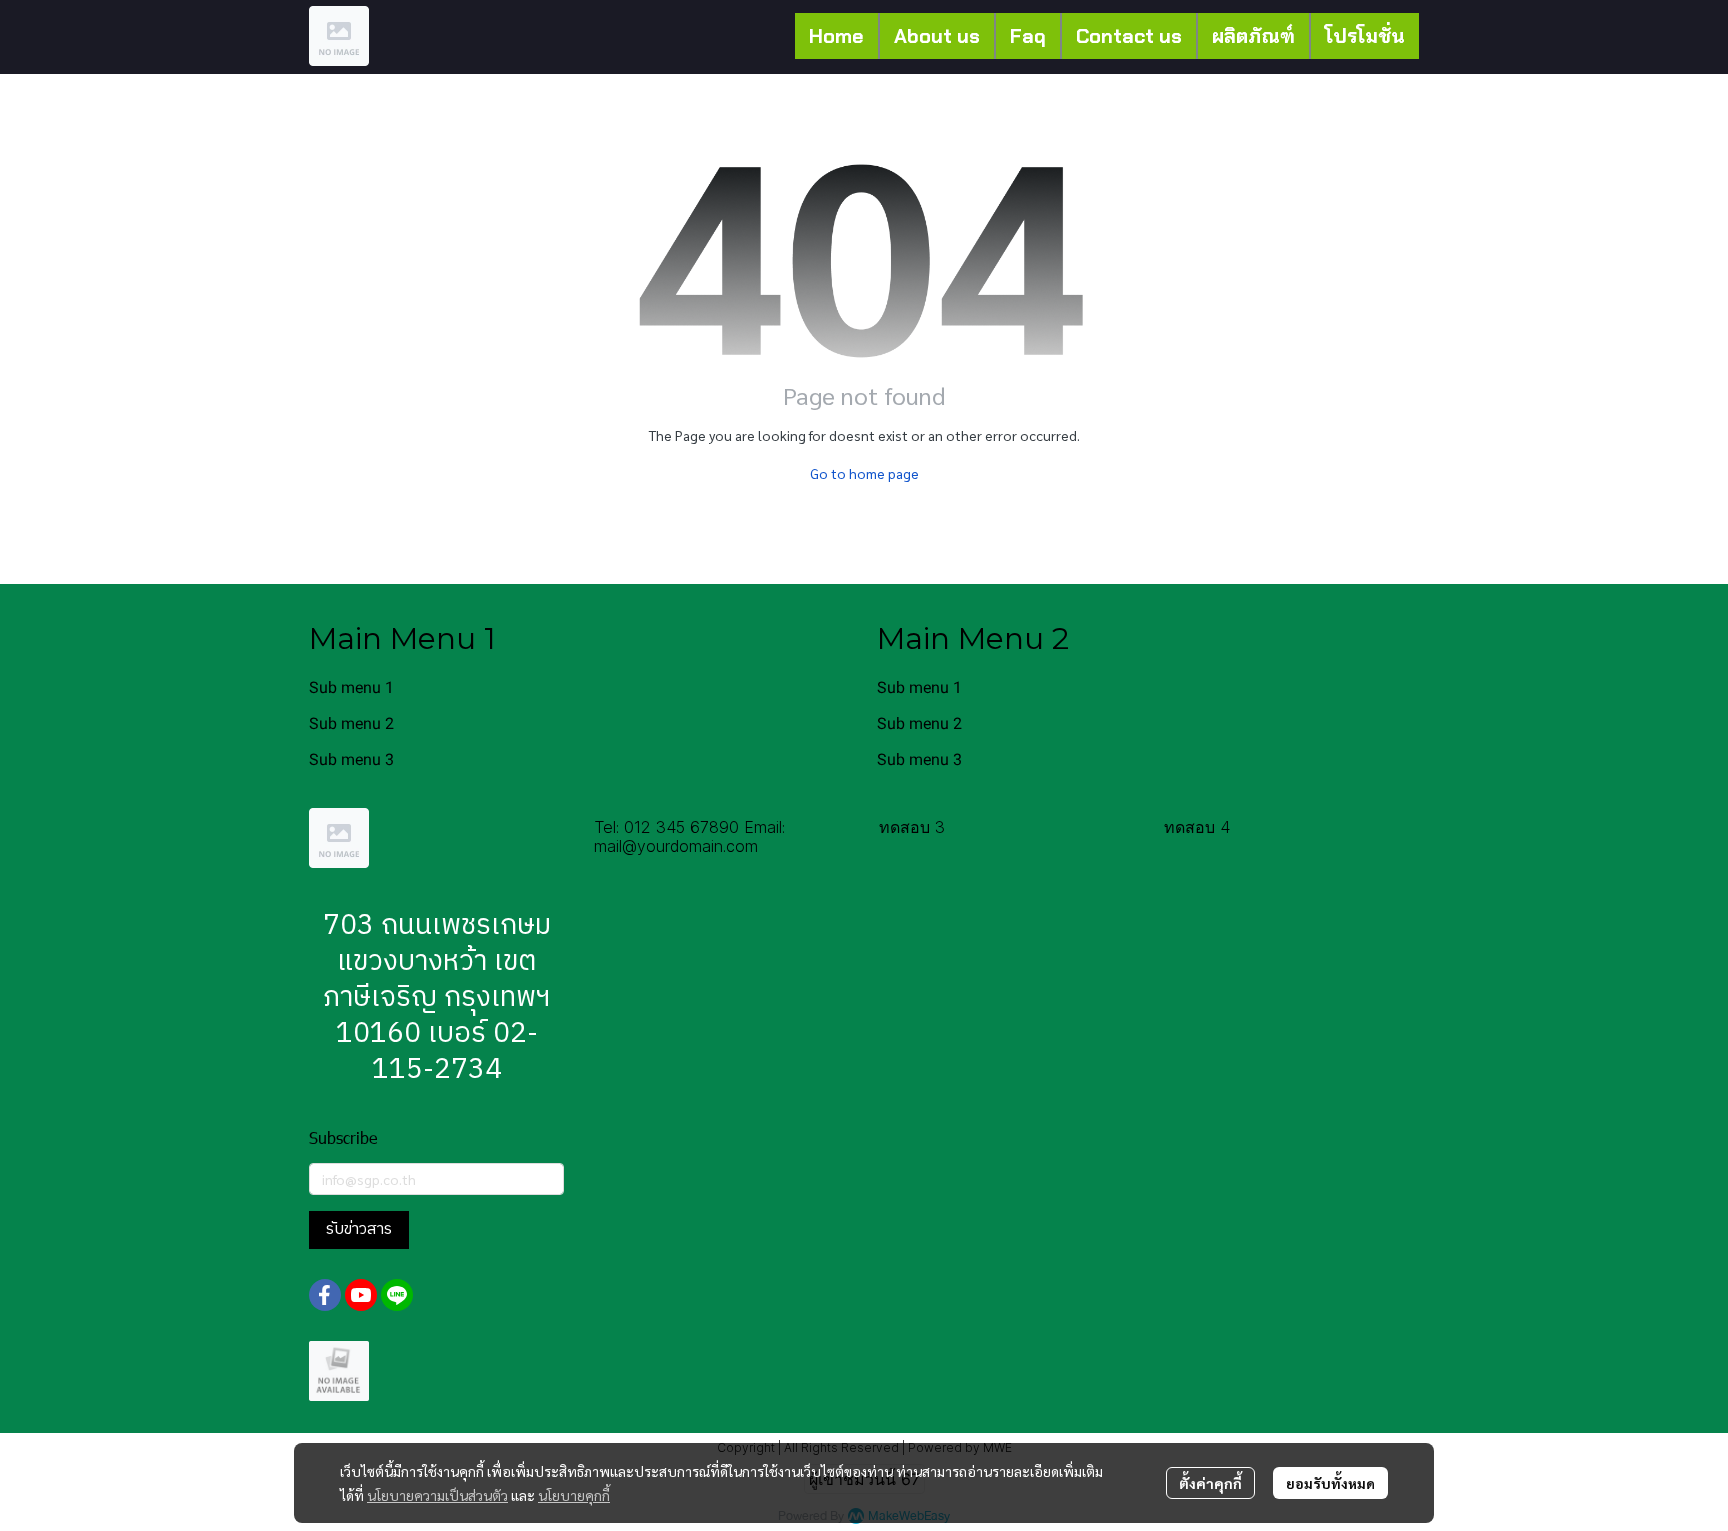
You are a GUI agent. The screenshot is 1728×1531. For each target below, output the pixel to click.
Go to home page (864, 473)
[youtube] (361, 1295)
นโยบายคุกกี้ (574, 1495)
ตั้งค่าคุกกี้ (1210, 1483)
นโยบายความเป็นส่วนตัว (437, 1495)
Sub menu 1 (351, 687)
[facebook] (325, 1295)
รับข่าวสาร (359, 1229)
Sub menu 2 (351, 723)
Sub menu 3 (351, 759)
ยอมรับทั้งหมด (1330, 1483)
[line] (397, 1295)
